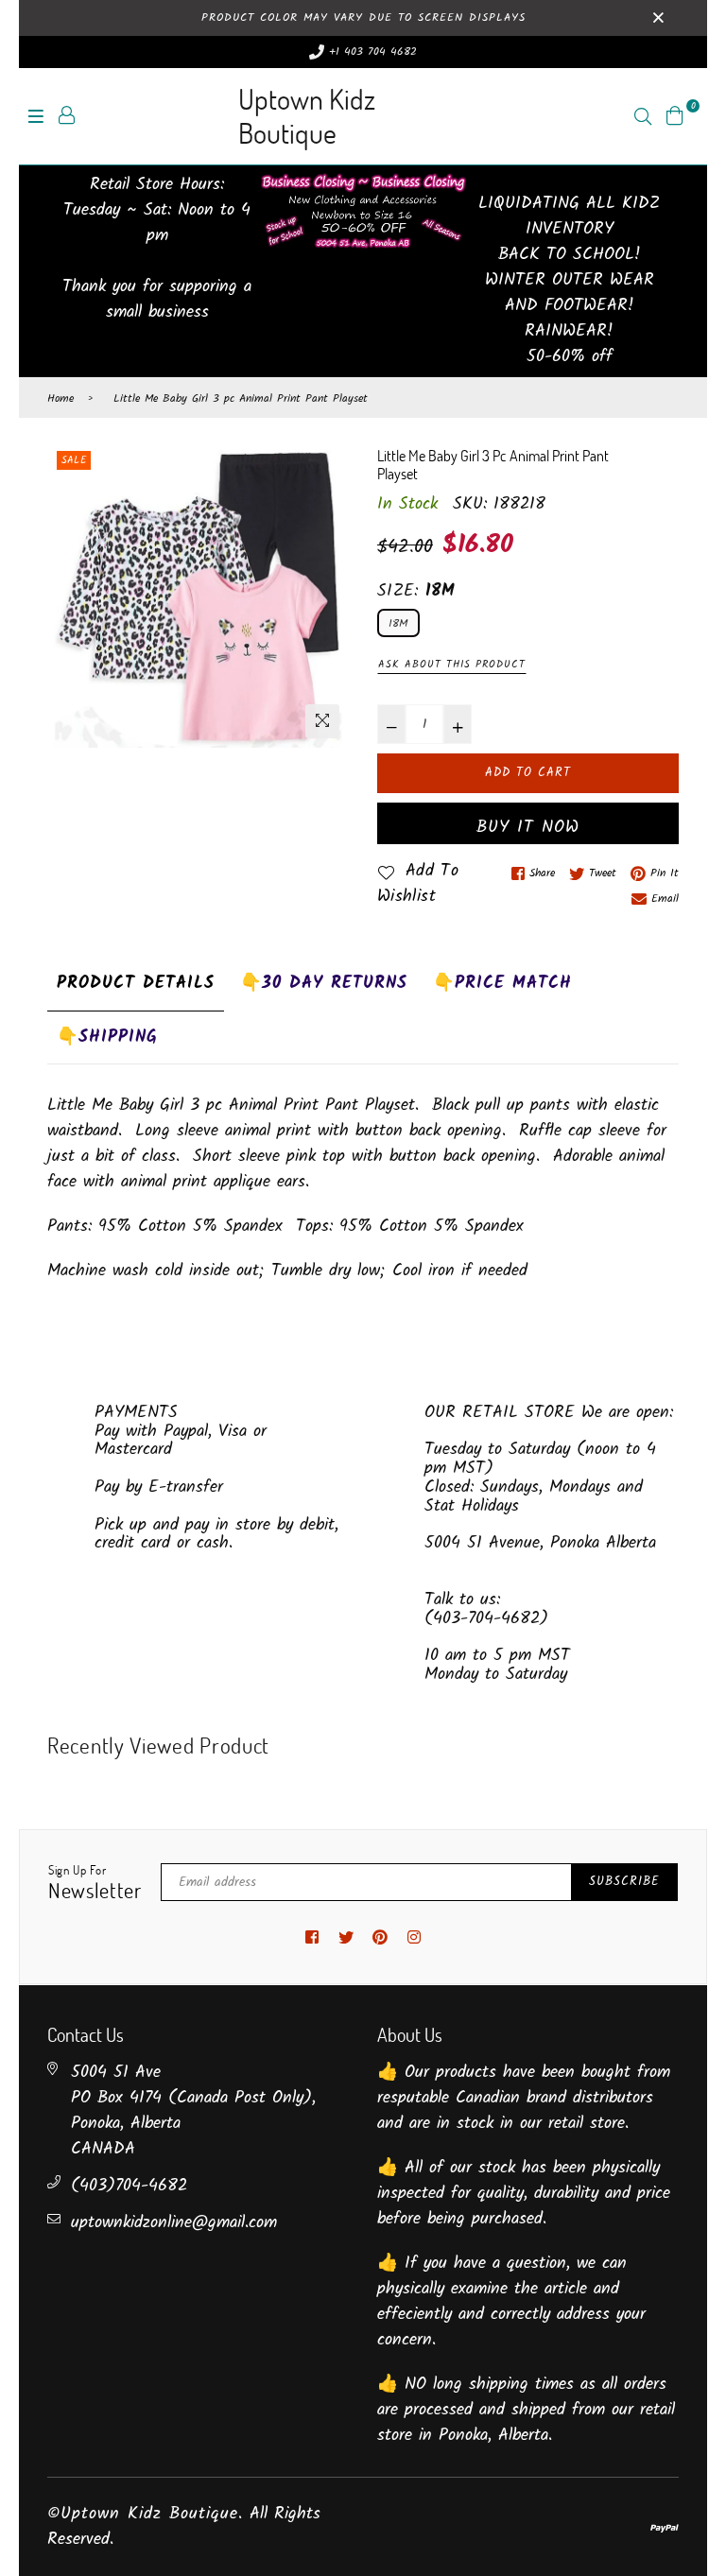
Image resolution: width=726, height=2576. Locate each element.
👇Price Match (502, 984)
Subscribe (624, 1882)
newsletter (95, 1883)
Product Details (136, 984)
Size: (416, 591)
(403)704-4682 (129, 2186)
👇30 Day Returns (324, 984)
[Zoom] (322, 721)
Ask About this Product (452, 665)
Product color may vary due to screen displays (363, 17)
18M (398, 623)
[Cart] (675, 116)
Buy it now (528, 828)
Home (60, 399)
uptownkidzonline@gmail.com (174, 2223)
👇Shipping (107, 1037)
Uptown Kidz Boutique (307, 116)
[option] (198, 597)
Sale (74, 460)
